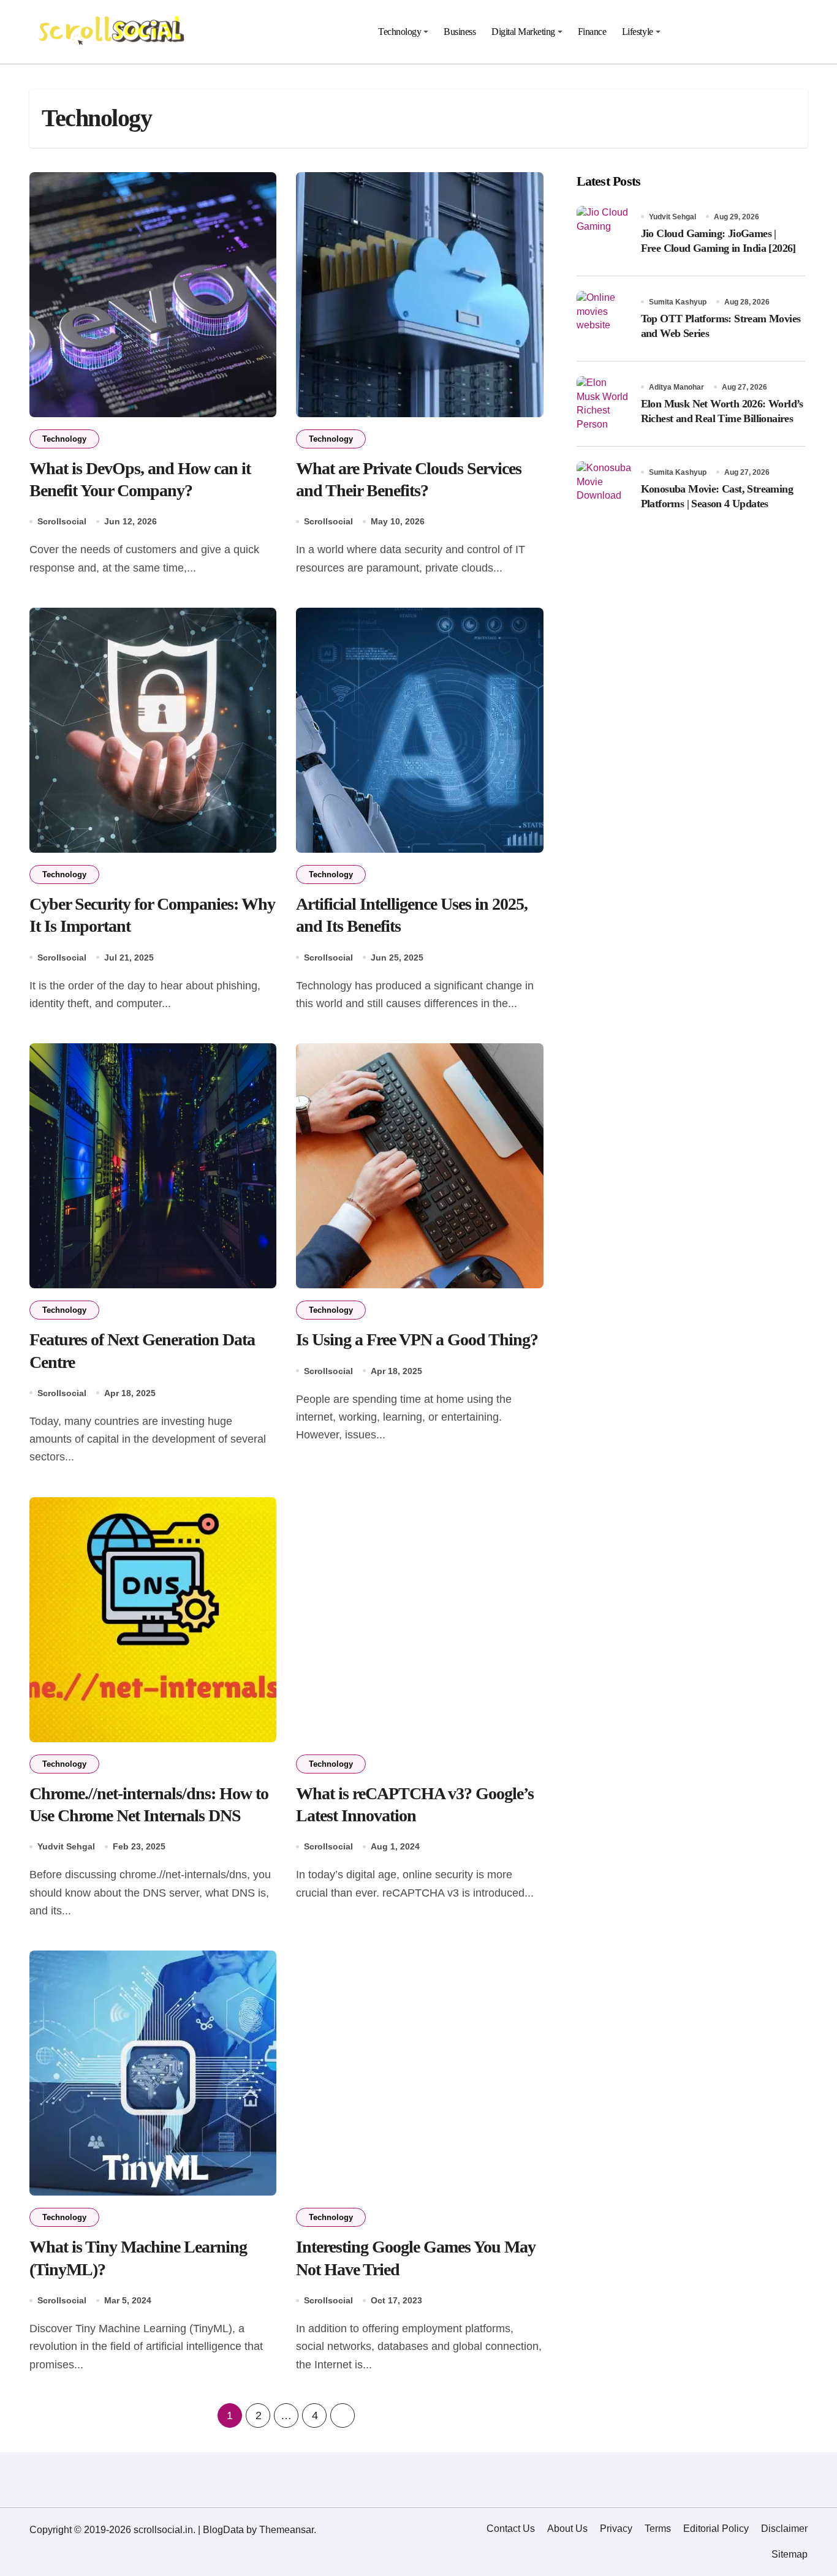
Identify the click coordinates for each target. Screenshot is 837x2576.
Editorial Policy (716, 2529)
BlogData (223, 2530)
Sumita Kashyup (678, 302)
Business (460, 32)
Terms (658, 2529)
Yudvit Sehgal (66, 1846)
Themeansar (286, 2530)
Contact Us (511, 2529)
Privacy (616, 2529)
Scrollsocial (62, 521)
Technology (400, 32)
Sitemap (790, 2554)
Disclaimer (784, 2529)
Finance (592, 32)
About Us (567, 2529)
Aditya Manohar (676, 387)
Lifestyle (638, 32)
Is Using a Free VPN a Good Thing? (417, 1339)
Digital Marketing (523, 32)
